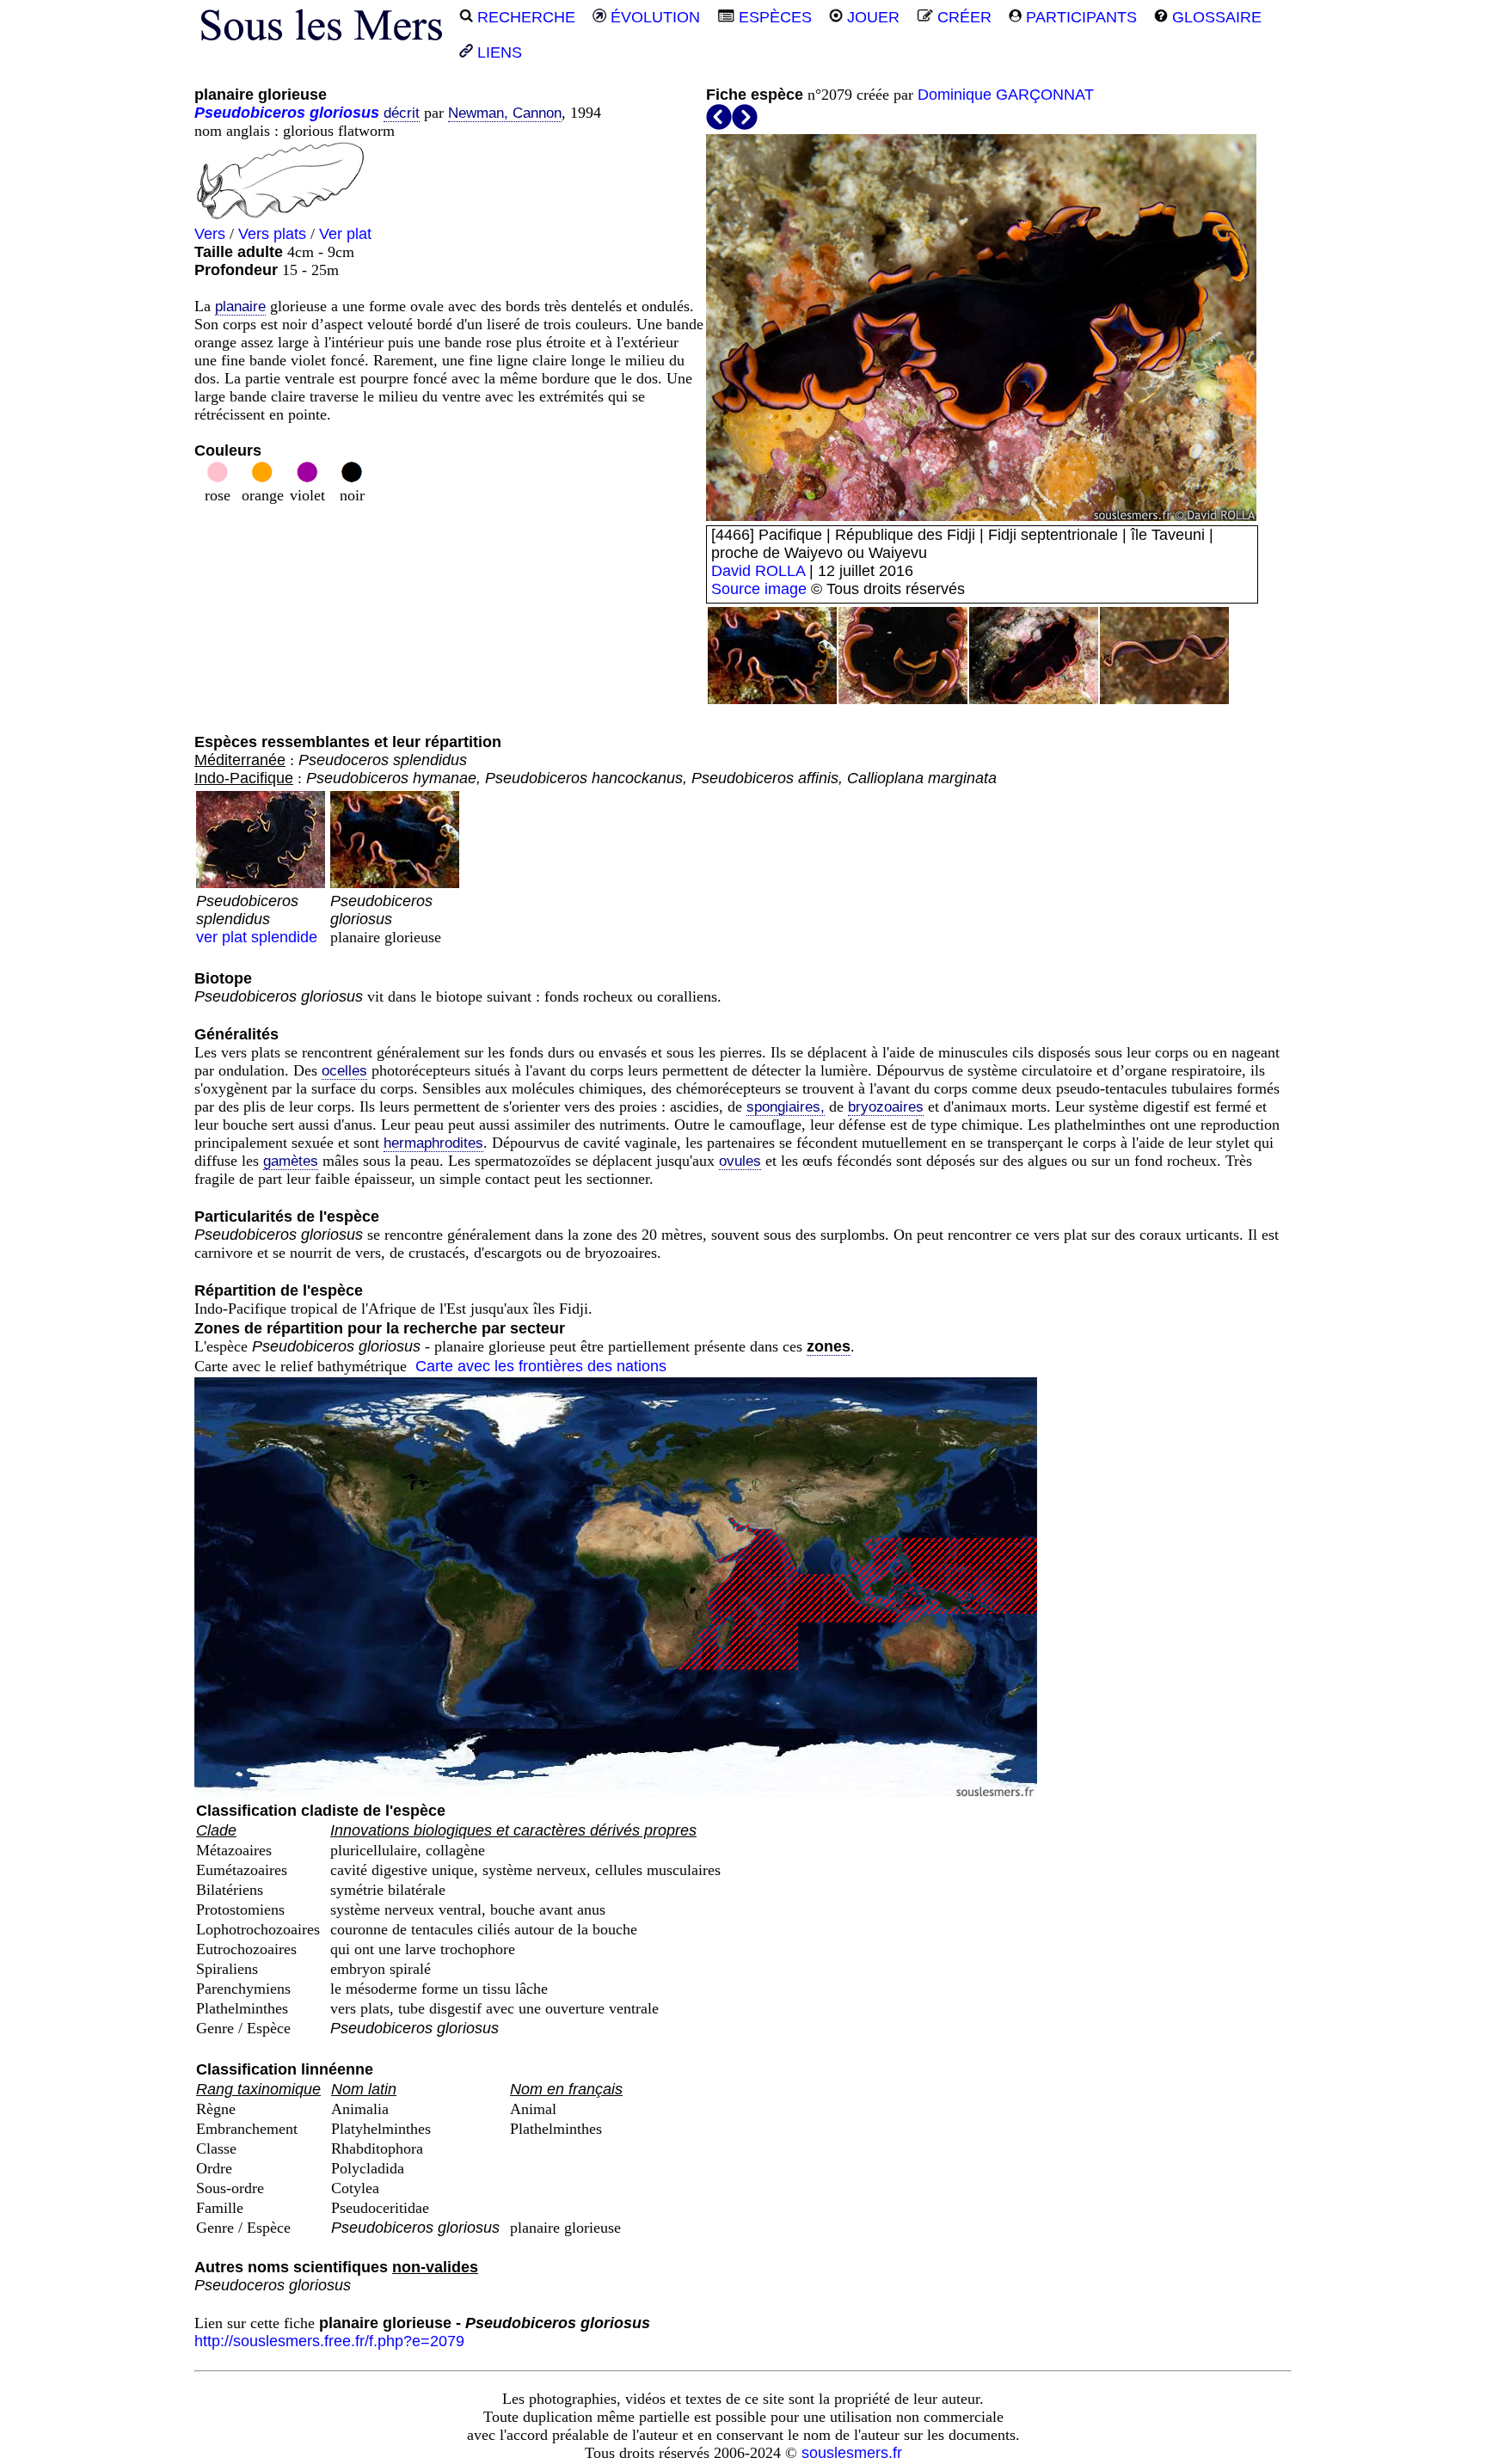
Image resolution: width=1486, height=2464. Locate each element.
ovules (740, 1161)
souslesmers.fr (852, 2453)
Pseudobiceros (250, 113)
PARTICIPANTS (1079, 17)
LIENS (497, 52)
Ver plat (345, 234)
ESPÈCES (773, 17)
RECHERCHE (524, 17)
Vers (210, 234)
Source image (759, 589)
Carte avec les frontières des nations (541, 1366)
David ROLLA (758, 571)
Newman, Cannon (505, 113)
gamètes (291, 1161)
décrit (402, 113)
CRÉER (962, 17)
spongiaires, (786, 1107)
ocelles (344, 1071)
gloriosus (344, 113)
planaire (240, 306)
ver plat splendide (257, 919)
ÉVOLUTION (653, 17)
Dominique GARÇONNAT (1006, 95)
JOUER (871, 17)
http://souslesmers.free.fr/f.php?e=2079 (329, 2341)
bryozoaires (886, 1107)
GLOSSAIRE (1215, 17)
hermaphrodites (433, 1143)
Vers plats (272, 234)
